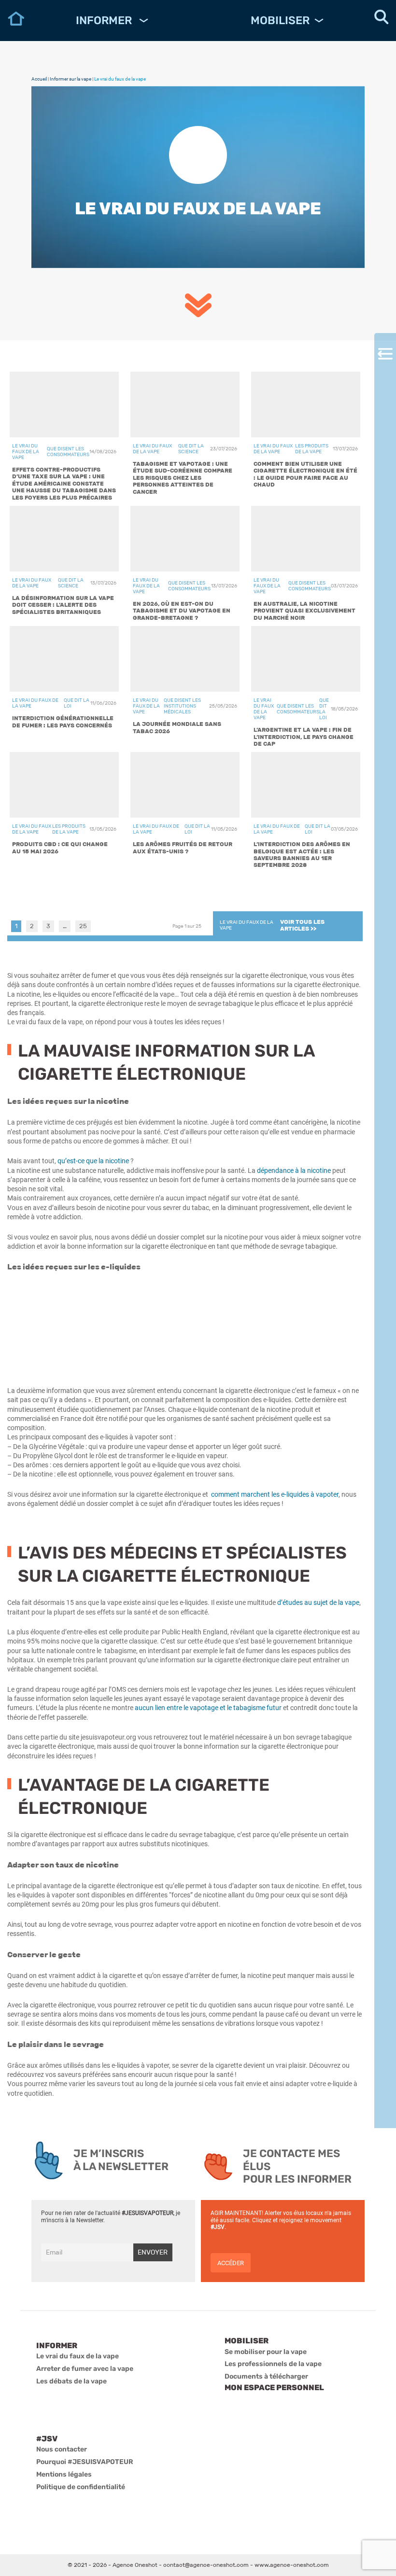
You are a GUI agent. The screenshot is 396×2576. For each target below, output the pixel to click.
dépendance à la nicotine (294, 1170)
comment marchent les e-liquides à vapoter (275, 1494)
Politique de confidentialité (81, 2487)
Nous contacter (62, 2449)
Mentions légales (64, 2474)
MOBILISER (280, 20)
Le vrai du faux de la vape (78, 2356)
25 (83, 926)
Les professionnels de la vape (273, 2364)
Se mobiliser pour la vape (266, 2352)
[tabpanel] (185, 623)
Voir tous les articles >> (302, 925)
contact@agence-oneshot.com (206, 2565)
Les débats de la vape (71, 2381)
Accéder (231, 2263)
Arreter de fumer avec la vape (85, 2369)
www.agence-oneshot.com (292, 2565)
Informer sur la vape (71, 79)
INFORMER (105, 20)
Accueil (39, 79)
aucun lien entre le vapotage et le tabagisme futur (208, 1708)
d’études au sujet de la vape (318, 1602)
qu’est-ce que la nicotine (94, 1161)
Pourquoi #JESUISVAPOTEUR (85, 2462)
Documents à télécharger (266, 2376)
